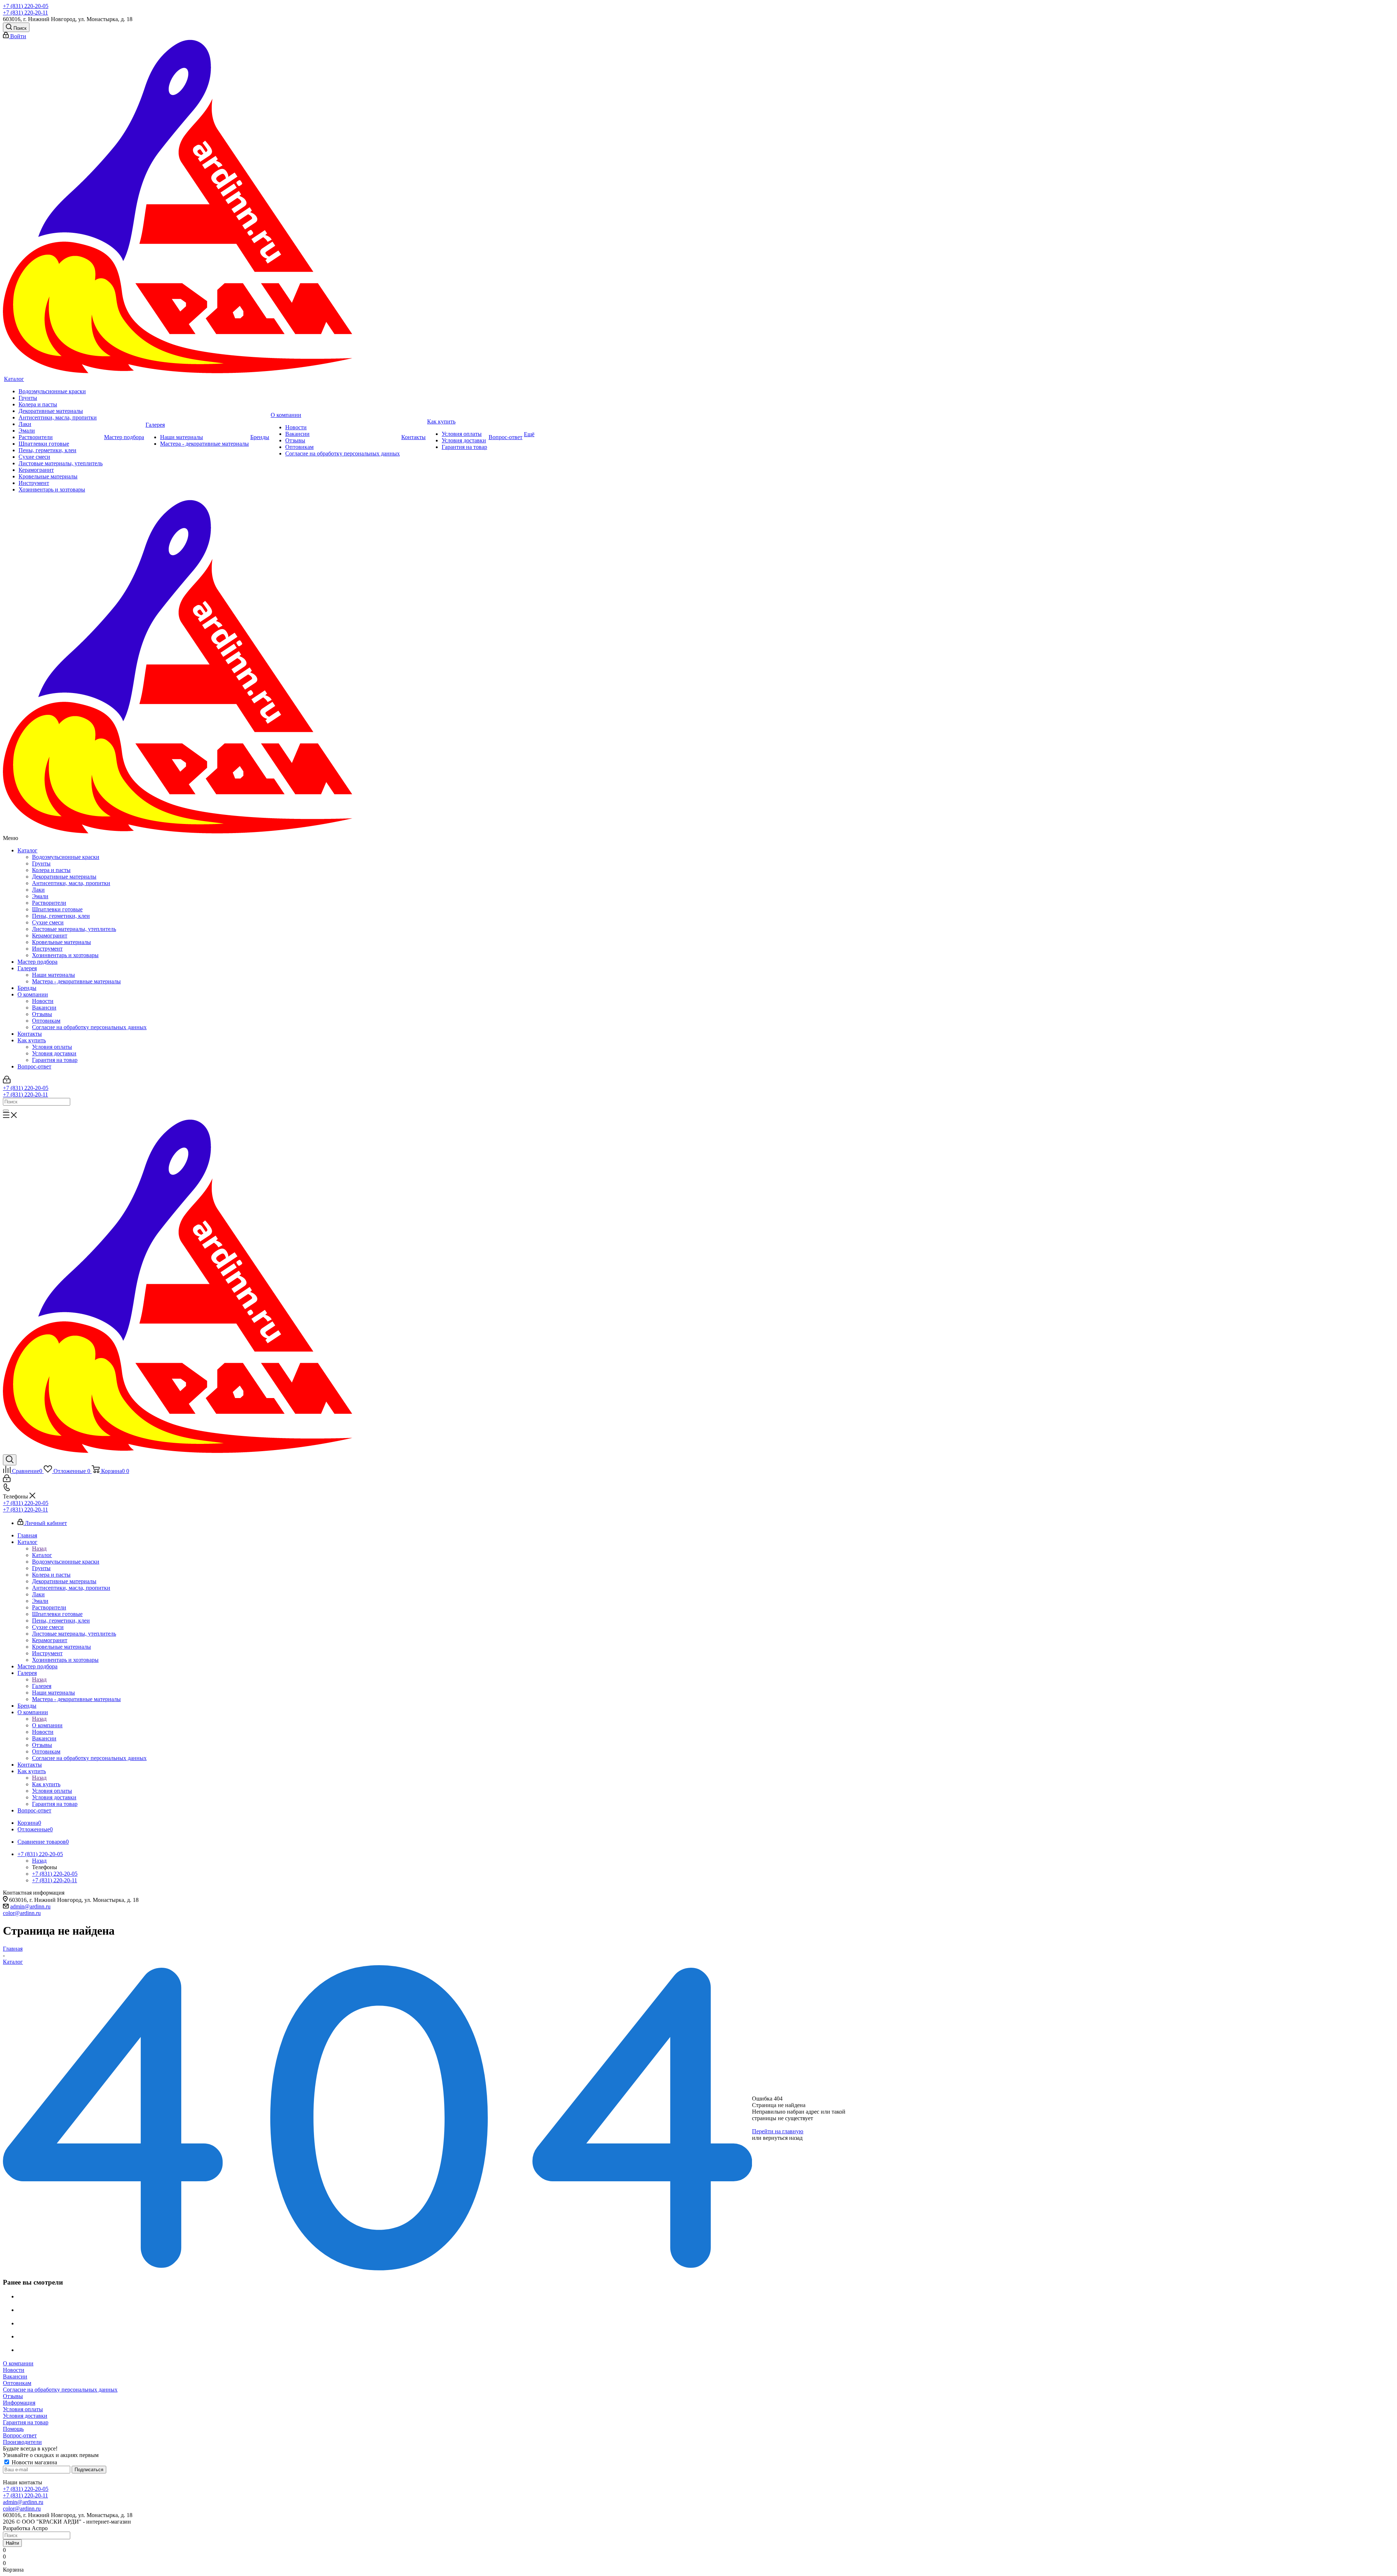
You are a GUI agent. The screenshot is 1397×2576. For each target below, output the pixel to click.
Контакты (30, 1034)
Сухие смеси (48, 922)
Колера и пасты (51, 870)
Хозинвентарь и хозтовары (65, 955)
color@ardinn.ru (22, 1913)
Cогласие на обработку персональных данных (89, 1027)
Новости (43, 1001)
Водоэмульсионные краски (66, 857)
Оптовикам (46, 1021)
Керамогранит (50, 935)
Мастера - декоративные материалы (76, 981)
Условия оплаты (52, 1047)
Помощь (13, 2429)
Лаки (38, 890)
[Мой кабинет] (7, 1081)
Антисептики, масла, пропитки (71, 883)
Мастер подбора (37, 962)
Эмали (40, 896)
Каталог (27, 850)
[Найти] (6, 1111)
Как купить (32, 1040)
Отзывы (42, 1014)
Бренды (27, 988)
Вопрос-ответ (34, 1066)
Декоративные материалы (64, 877)
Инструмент (47, 949)
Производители (22, 2442)
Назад (39, 1548)
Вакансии (44, 1008)
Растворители (49, 903)
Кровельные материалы (61, 942)
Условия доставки (54, 1053)
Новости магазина (34, 2462)
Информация (19, 2403)
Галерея (27, 968)
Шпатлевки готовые (57, 909)
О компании (33, 994)
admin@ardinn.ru (30, 1906)
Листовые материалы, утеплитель (74, 929)
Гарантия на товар (55, 1060)
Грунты (41, 863)
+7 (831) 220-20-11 (25, 13)
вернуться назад (783, 2138)
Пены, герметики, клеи (61, 916)
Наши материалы (53, 975)
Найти (12, 2543)
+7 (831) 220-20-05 (26, 6)
